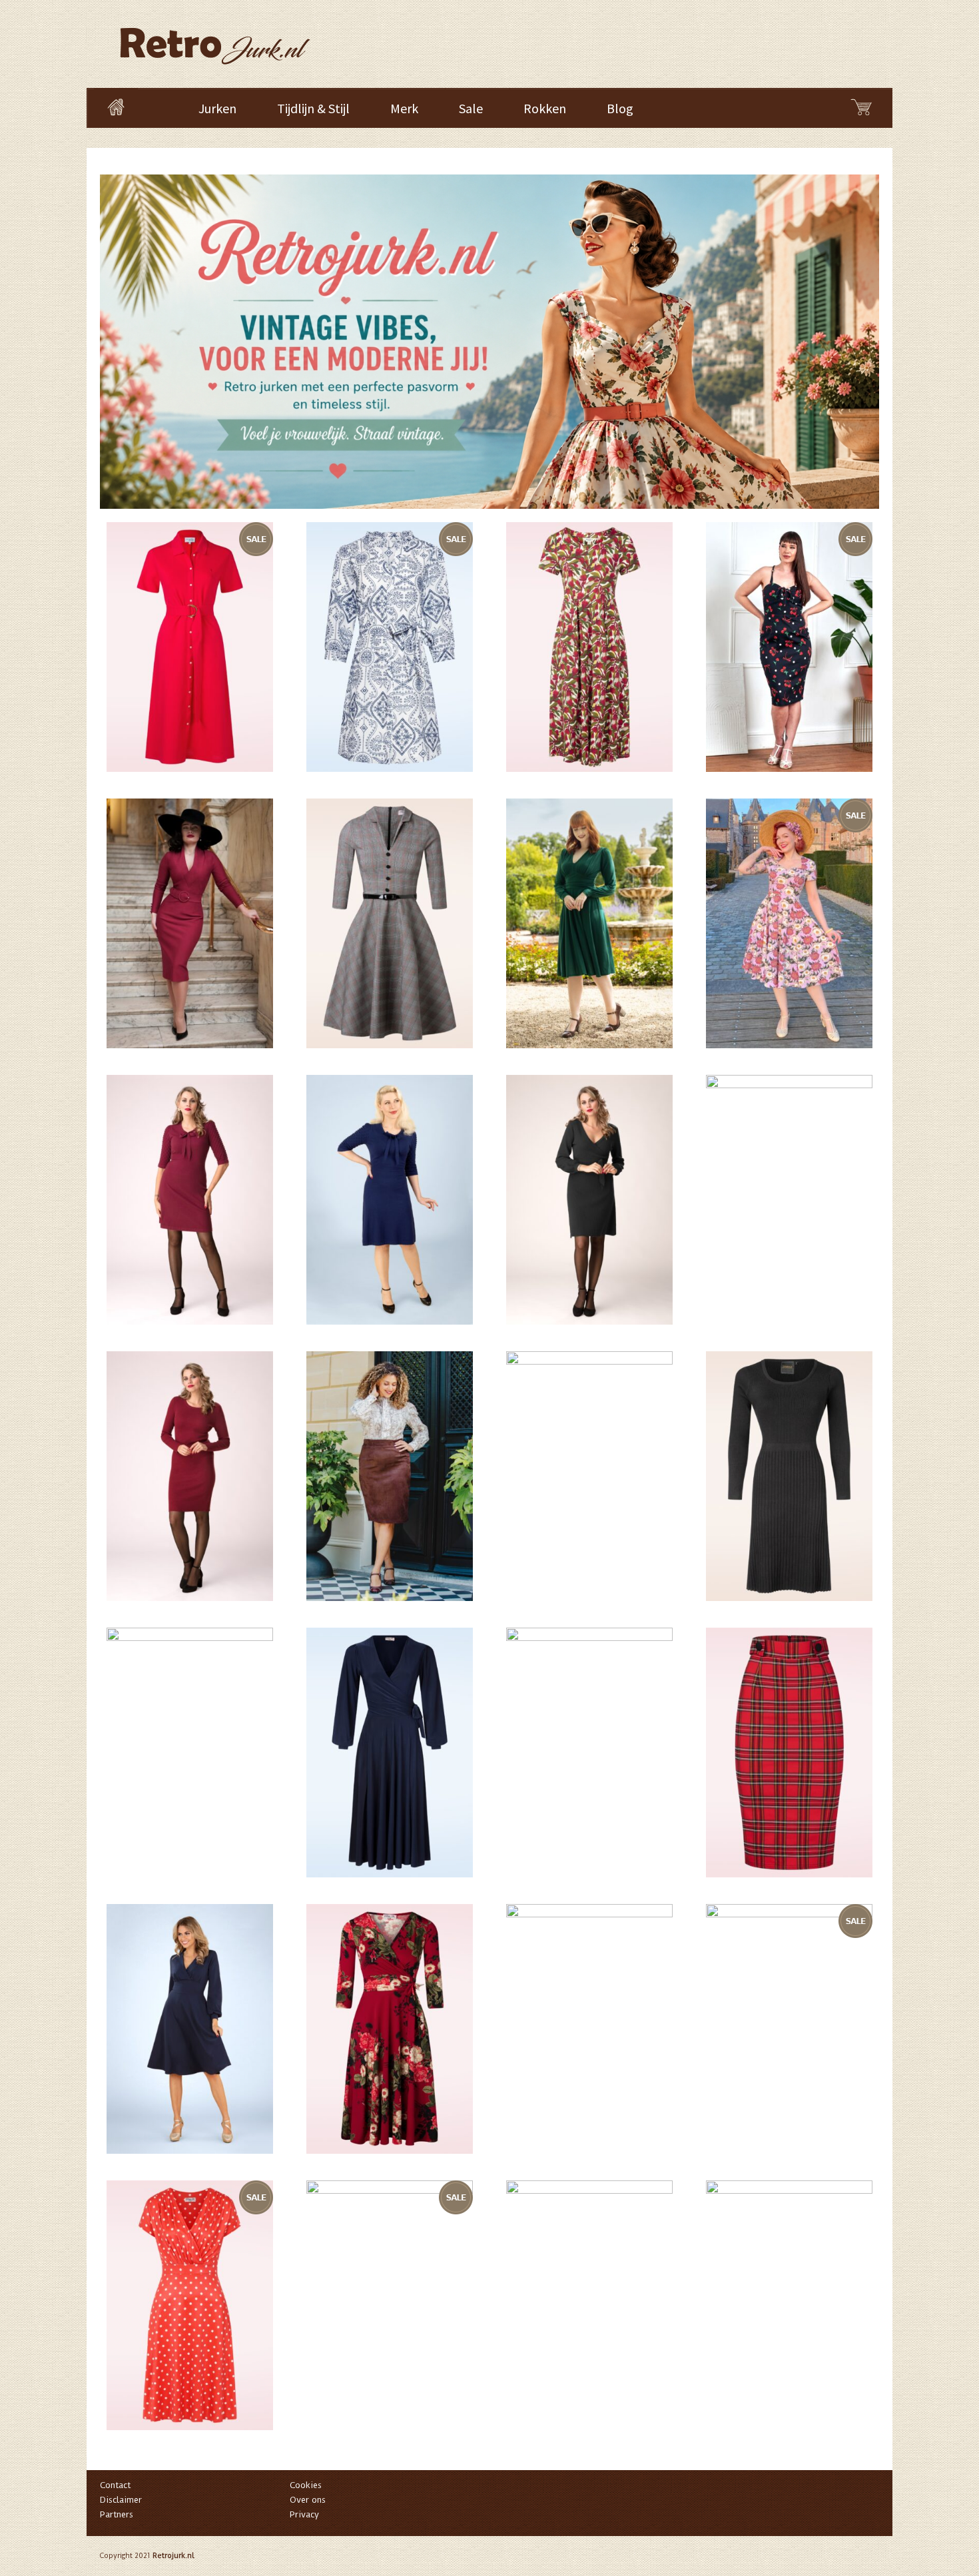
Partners (117, 2514)
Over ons (308, 2500)
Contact (115, 2485)
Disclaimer (121, 2500)
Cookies (306, 2485)
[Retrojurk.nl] (214, 40)
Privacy (304, 2514)
